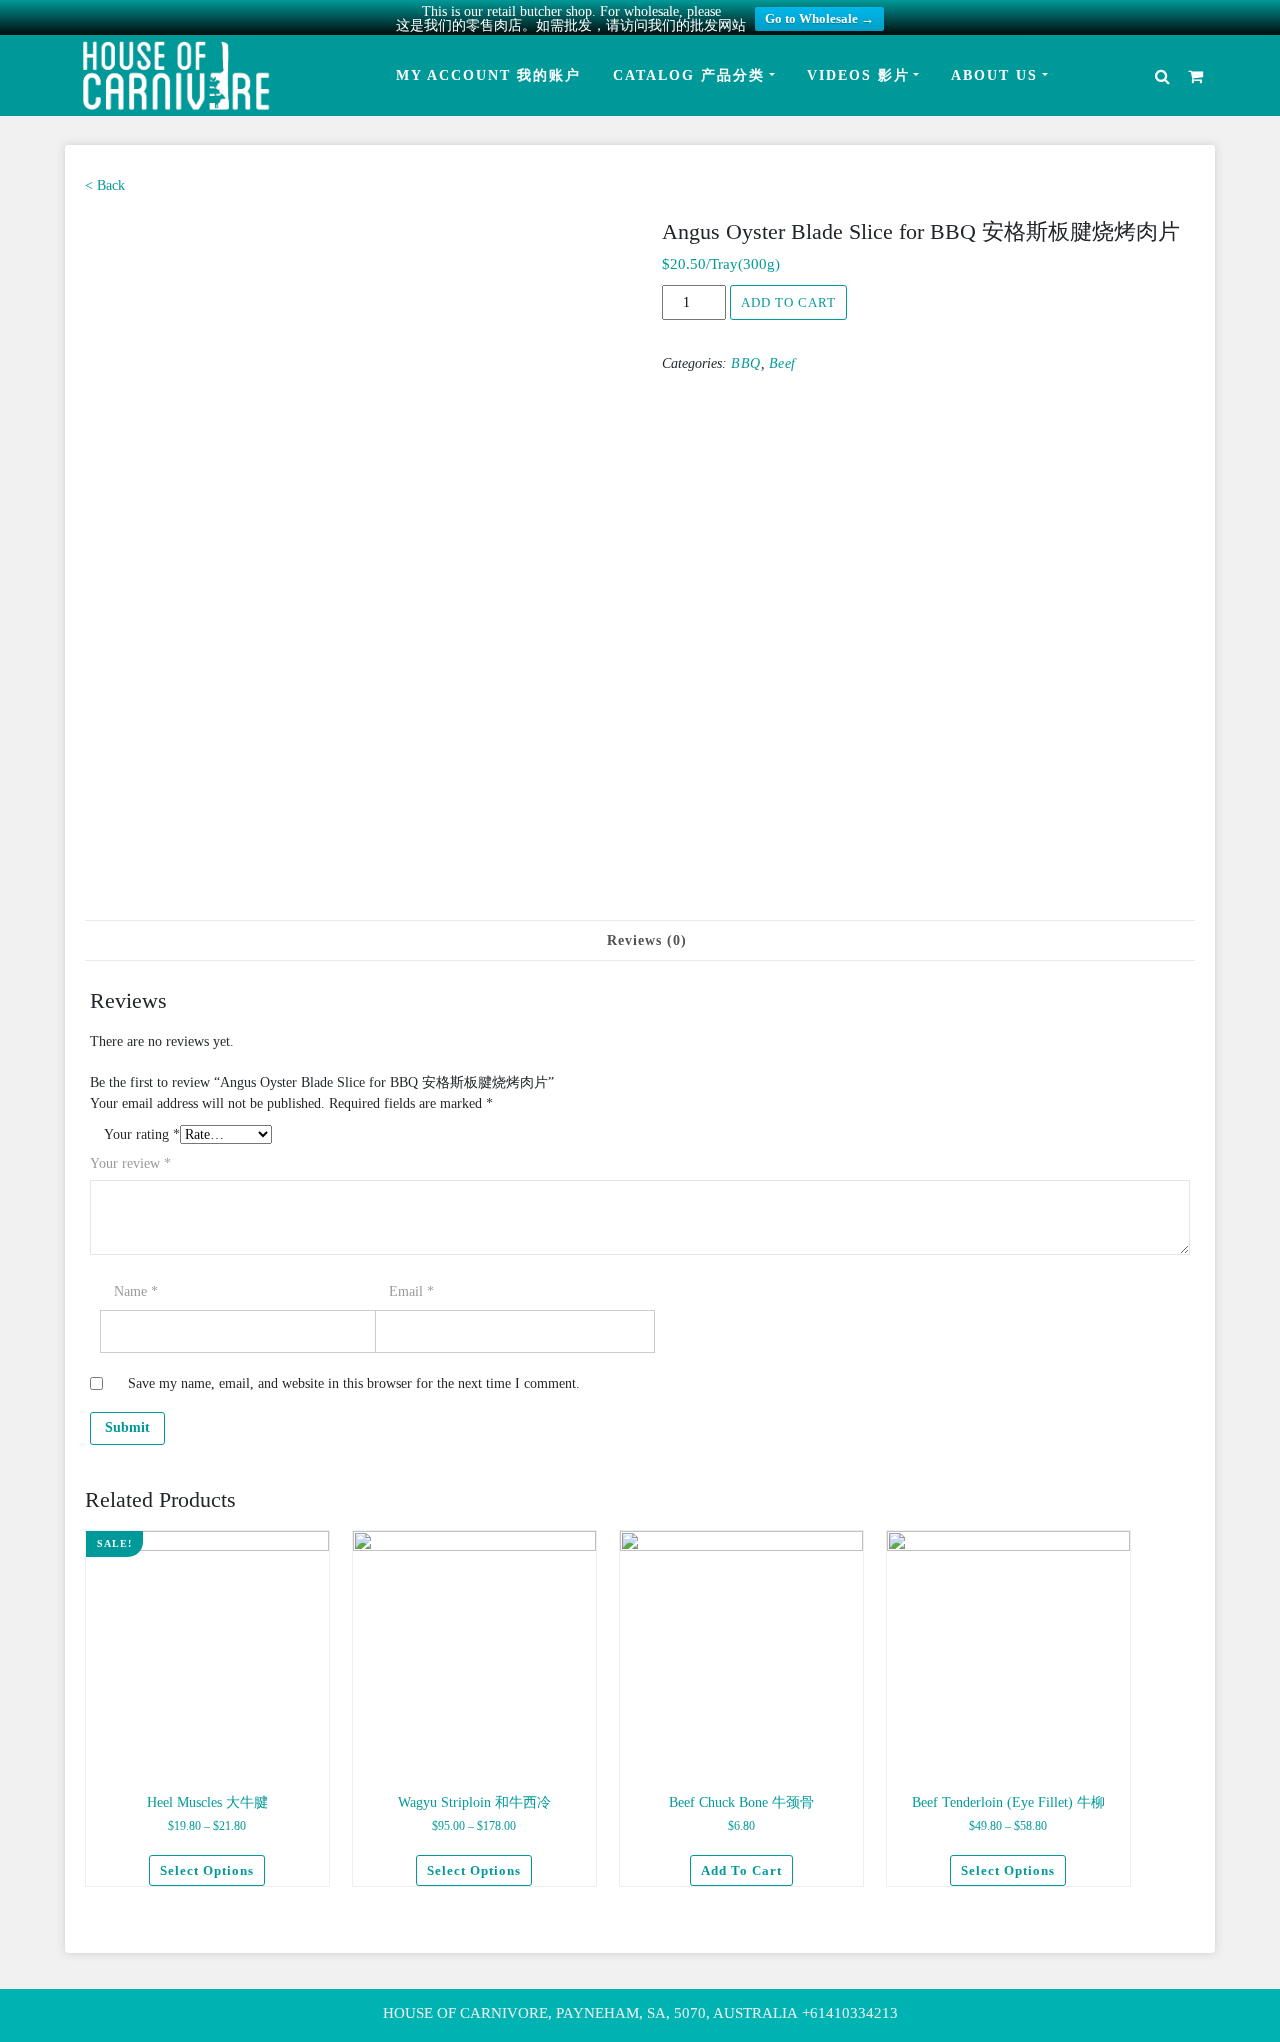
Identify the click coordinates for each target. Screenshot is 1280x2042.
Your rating (142, 1134)
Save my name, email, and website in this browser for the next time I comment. (354, 1383)
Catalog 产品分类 (689, 75)
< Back (105, 185)
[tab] (647, 940)
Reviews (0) (647, 940)
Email (411, 1291)
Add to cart (788, 302)
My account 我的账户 (488, 75)
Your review (130, 1163)
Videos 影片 (858, 75)
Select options (207, 1870)
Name (136, 1291)
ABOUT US (994, 75)
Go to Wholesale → (819, 18)
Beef (782, 363)
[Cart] (1195, 76)
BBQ (746, 363)
